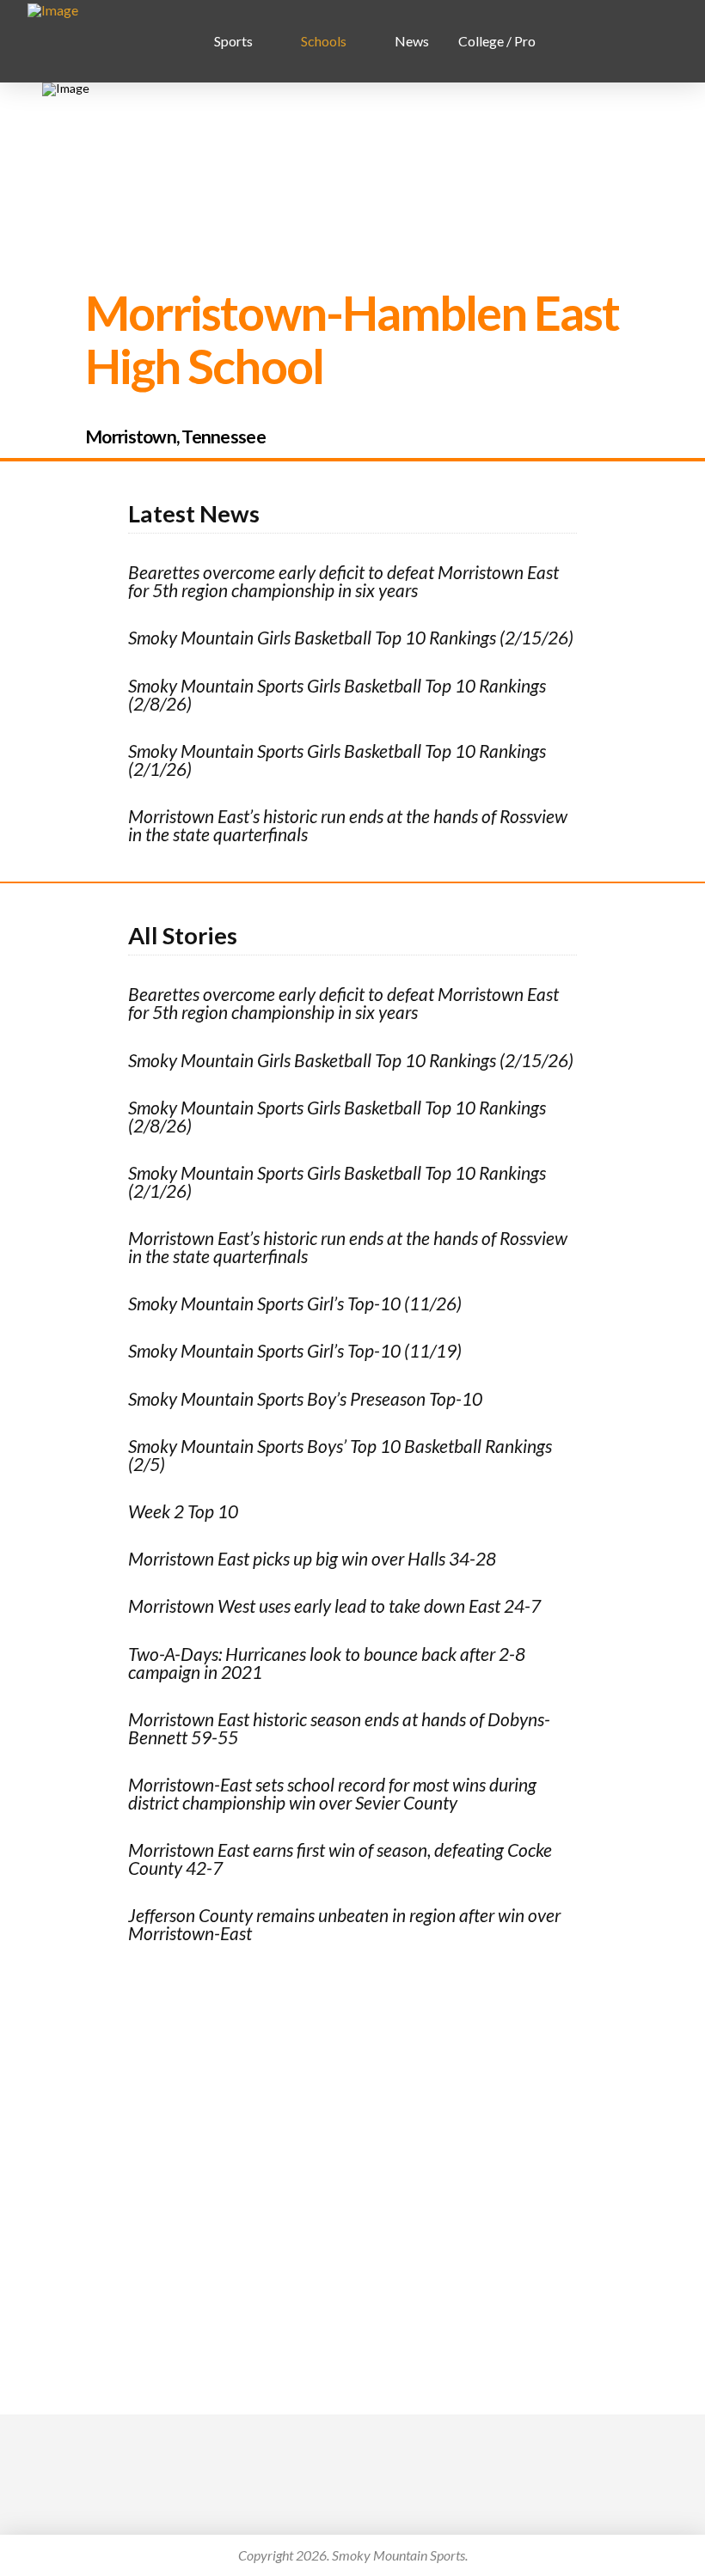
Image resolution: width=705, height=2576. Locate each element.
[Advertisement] (352, 2140)
